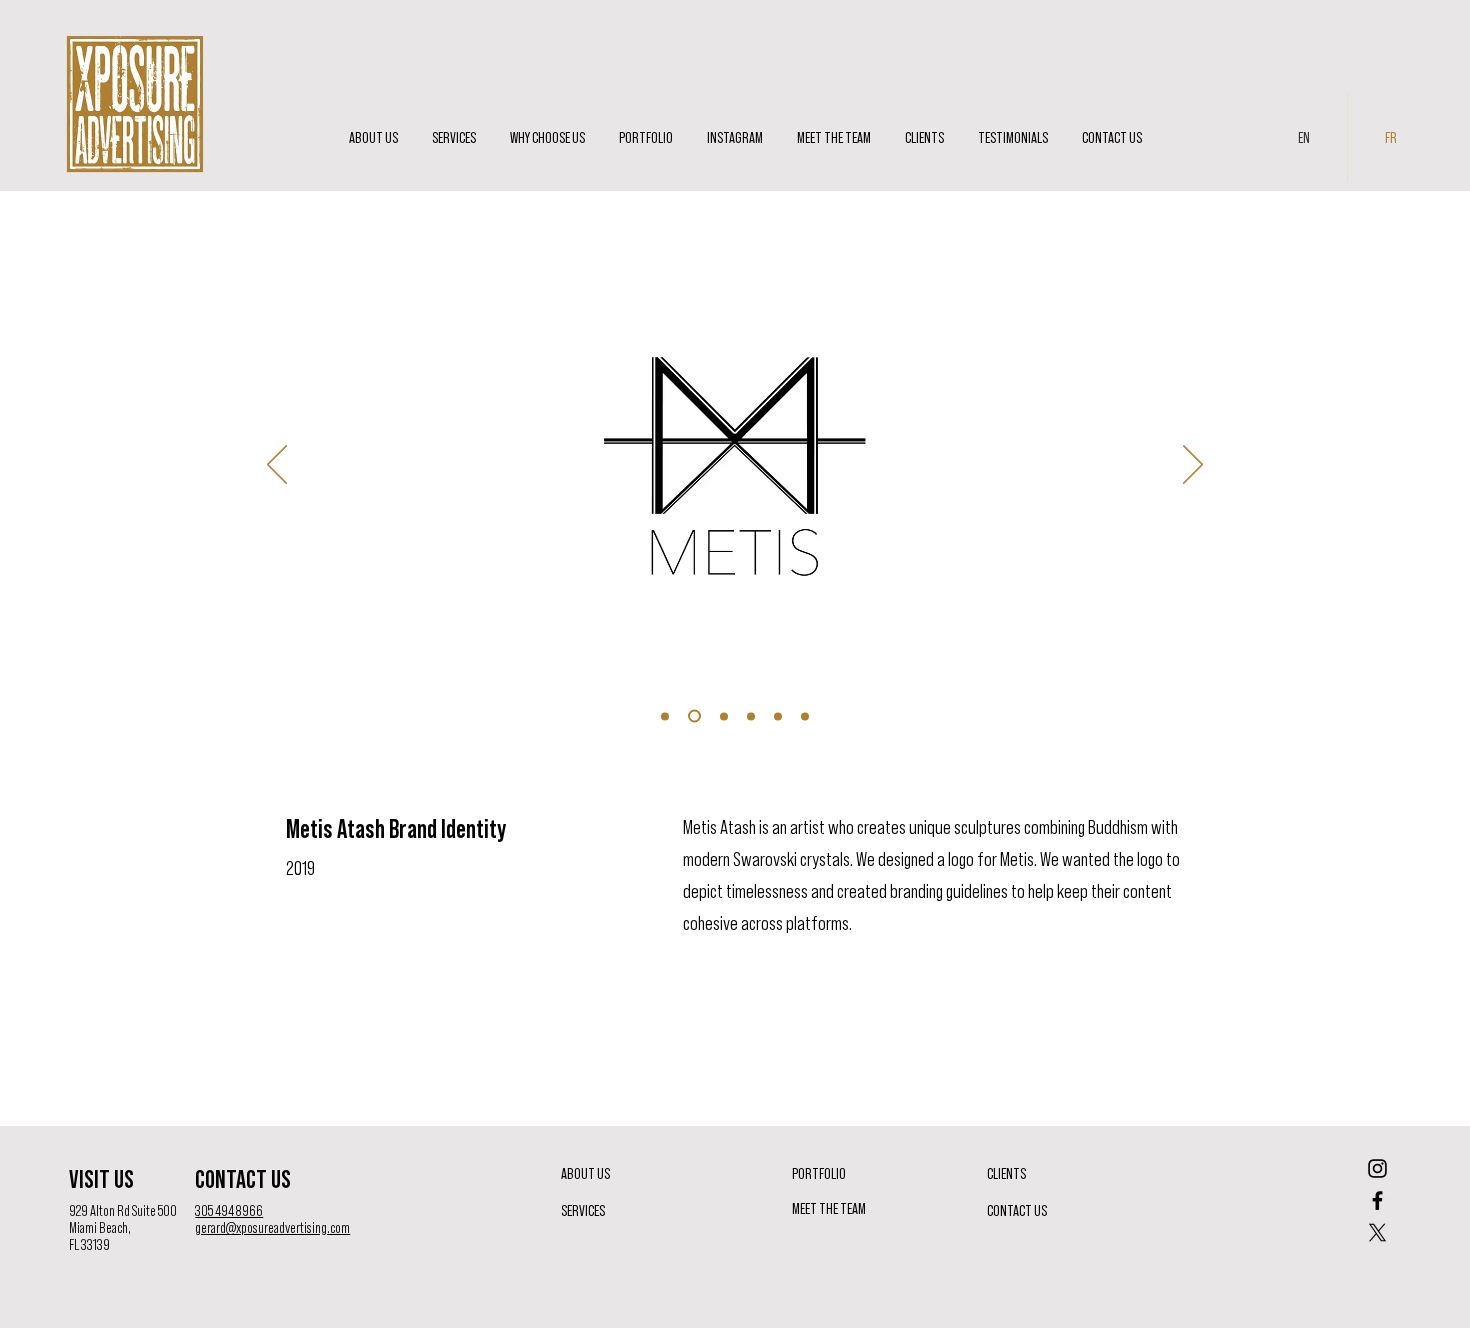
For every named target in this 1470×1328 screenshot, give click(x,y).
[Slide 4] (751, 716)
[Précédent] (277, 466)
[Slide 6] (805, 716)
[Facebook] (1377, 1200)
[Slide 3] (721, 716)
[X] (1377, 1232)
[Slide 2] (692, 716)
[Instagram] (1377, 1168)
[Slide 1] (665, 716)
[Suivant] (1193, 466)
